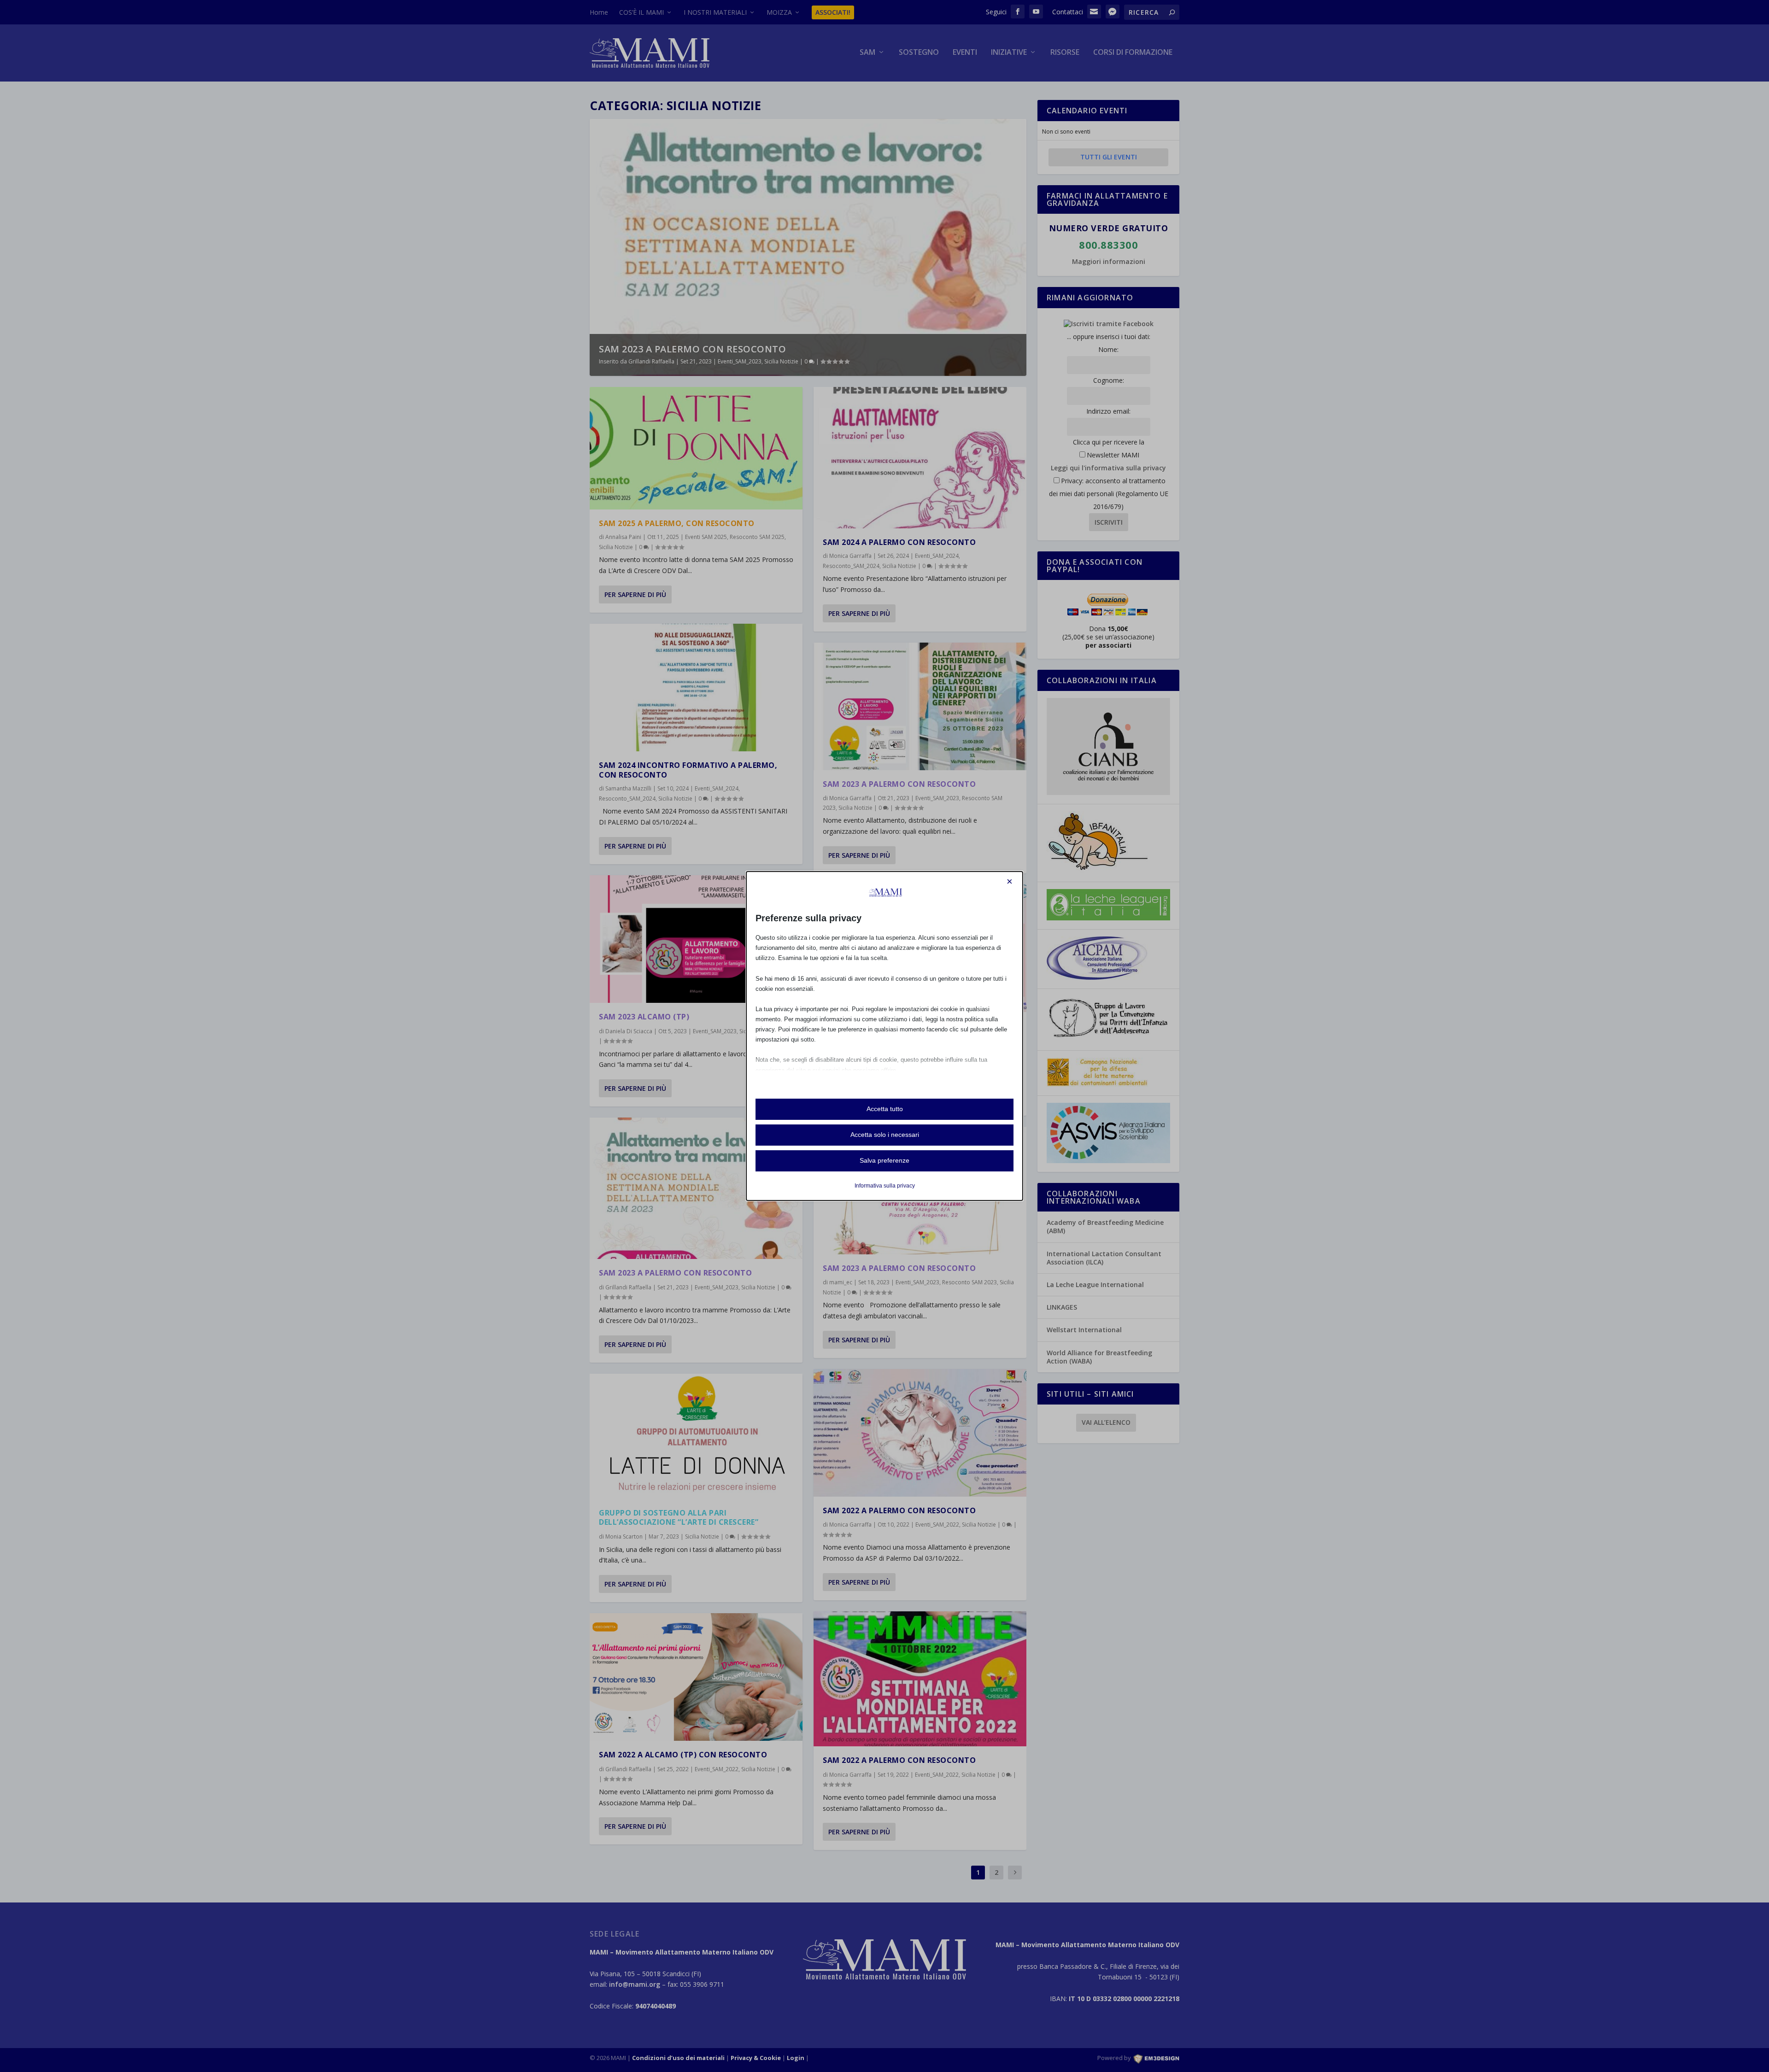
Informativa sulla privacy (885, 1186)
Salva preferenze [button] (884, 1160)
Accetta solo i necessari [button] (885, 1135)
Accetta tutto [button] (885, 1109)
